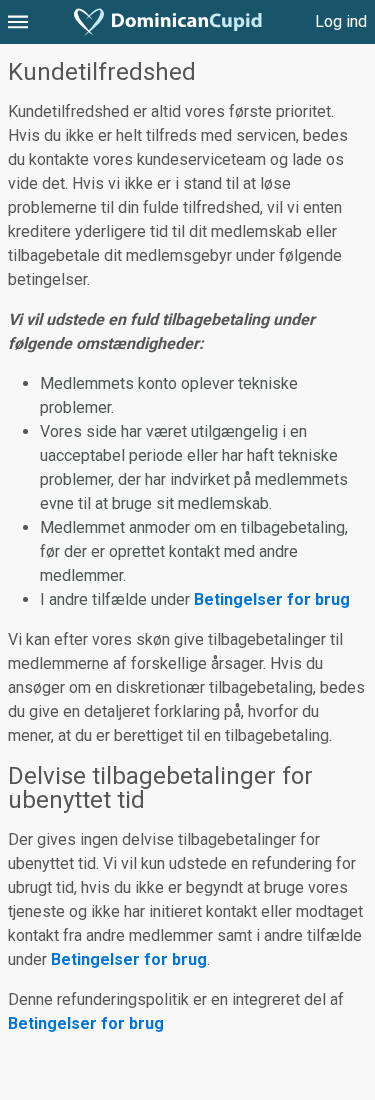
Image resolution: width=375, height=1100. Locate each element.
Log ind (341, 21)
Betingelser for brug (272, 599)
